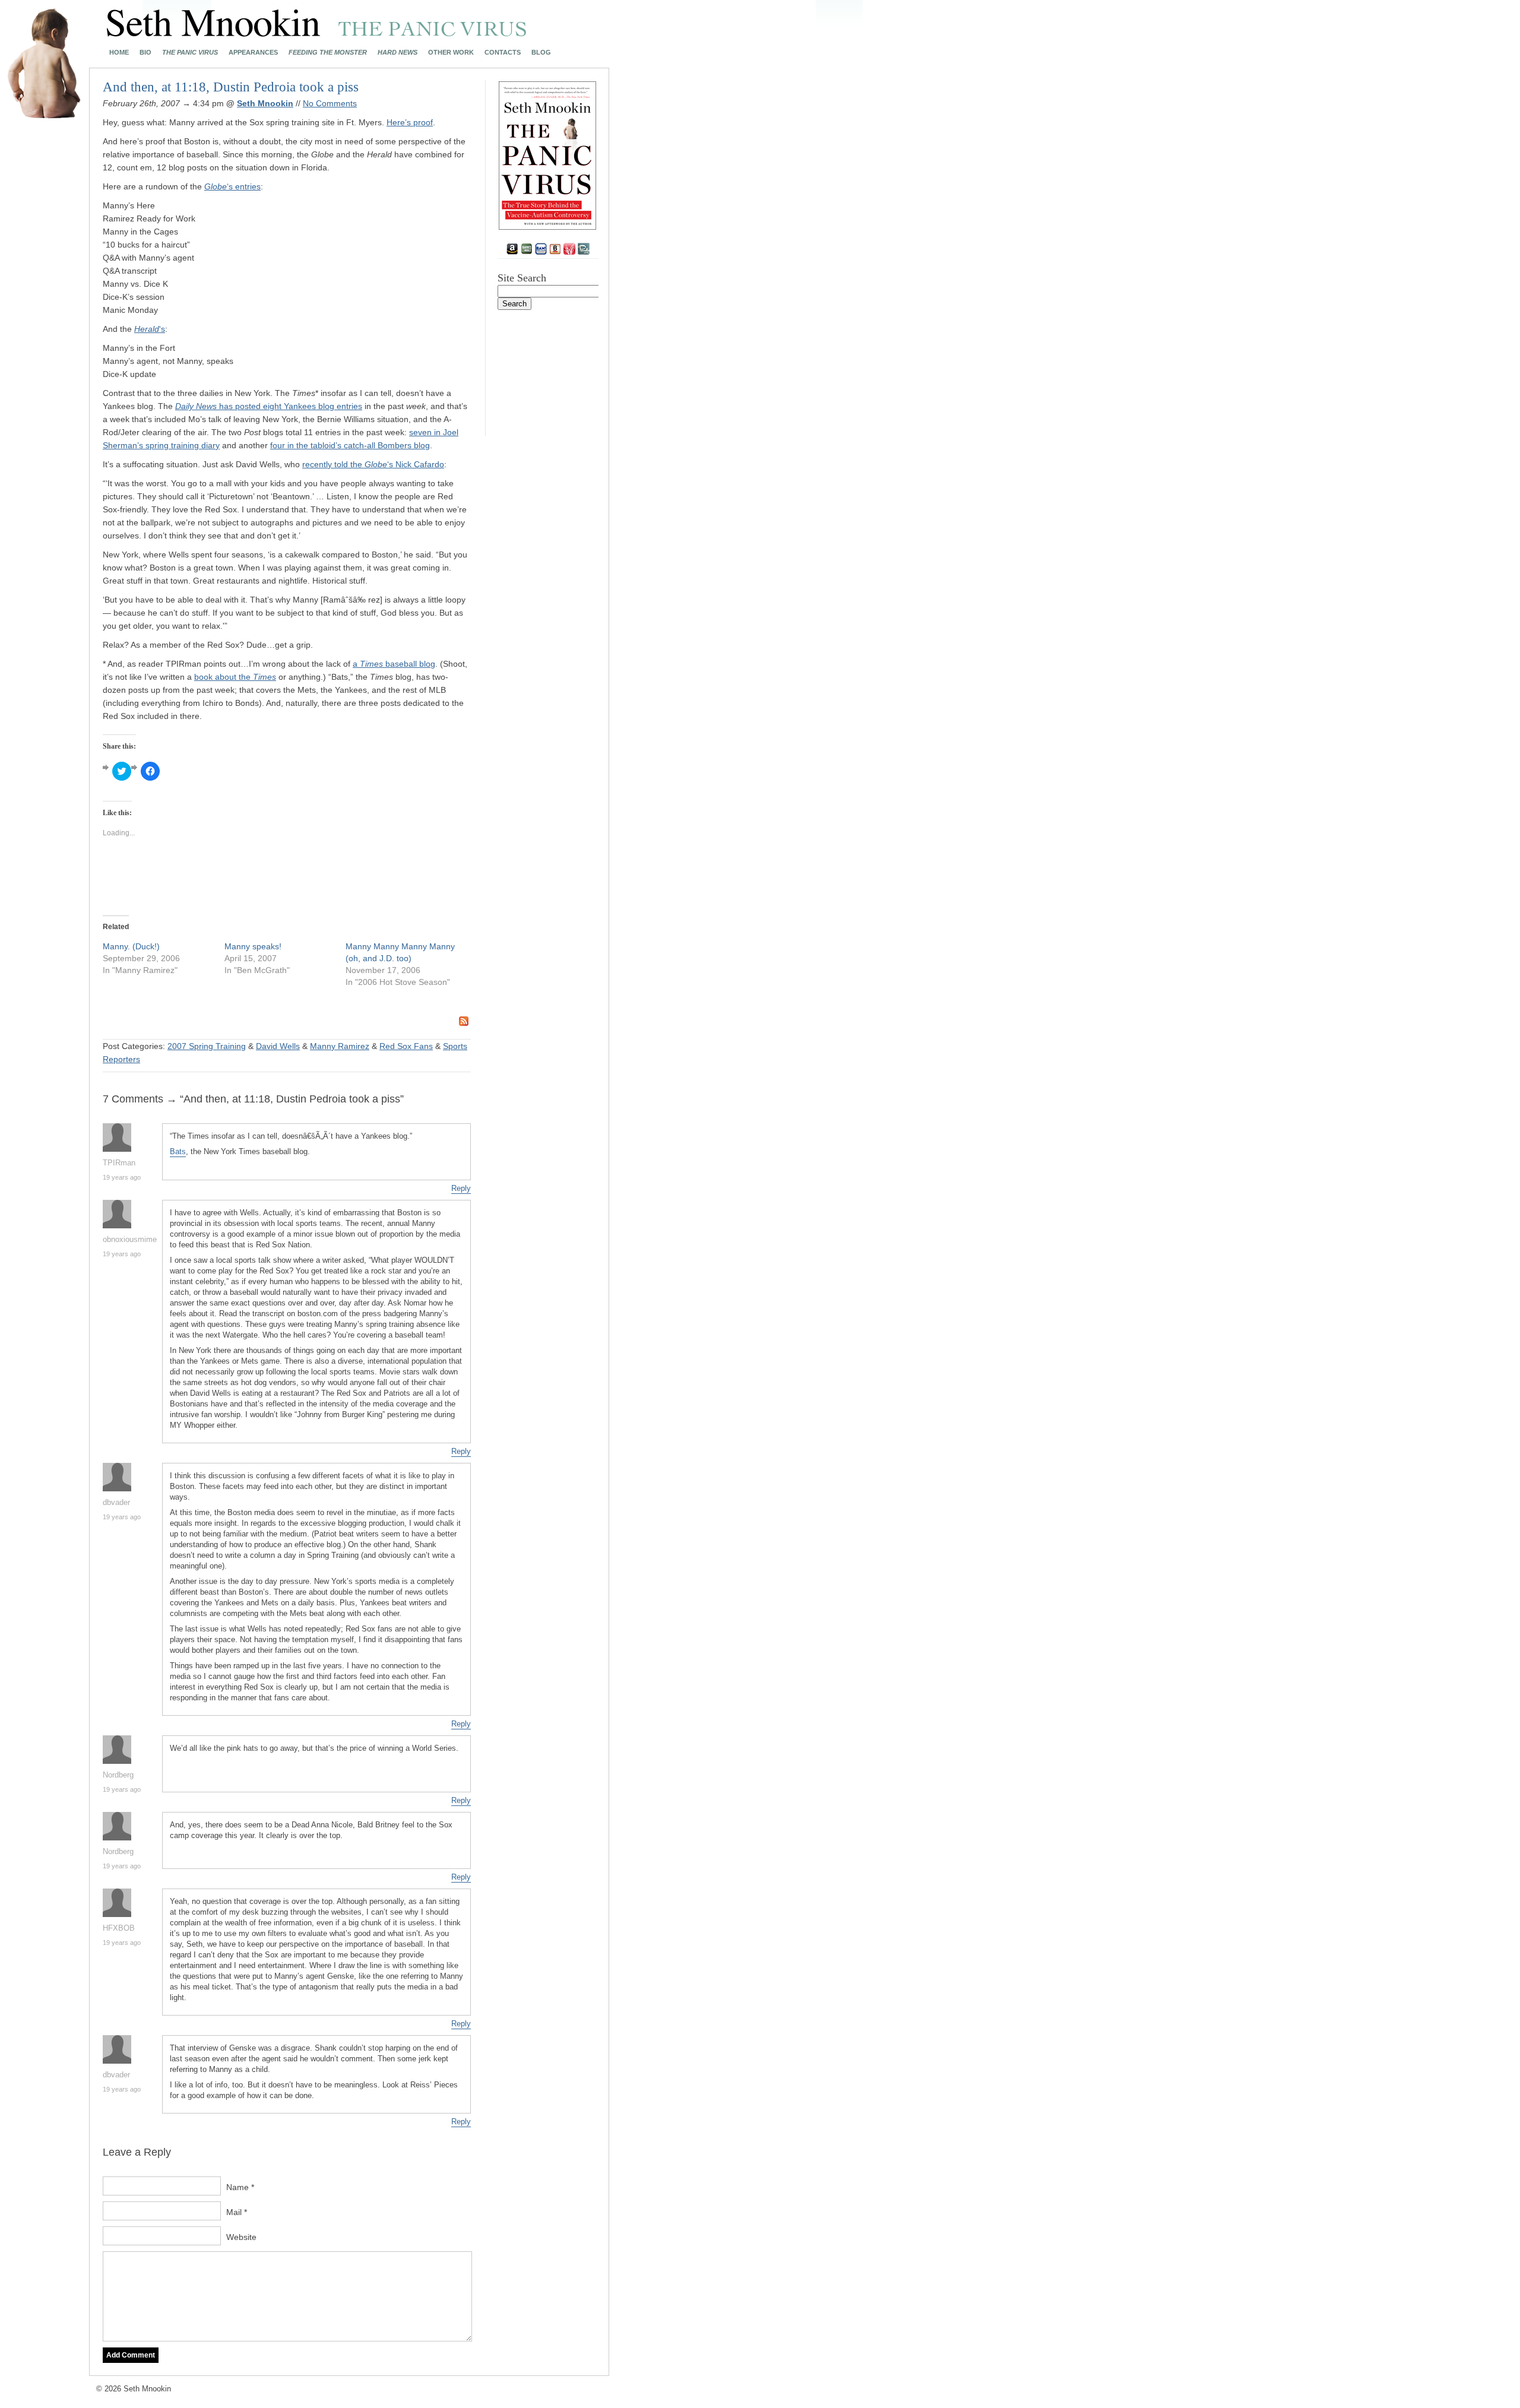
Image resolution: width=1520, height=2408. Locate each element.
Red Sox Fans (406, 1046)
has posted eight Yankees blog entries (269, 406)
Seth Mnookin (265, 103)
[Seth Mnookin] (317, 33)
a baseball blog (394, 664)
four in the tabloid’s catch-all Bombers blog (350, 445)
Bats (178, 1151)
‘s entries (232, 186)
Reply (461, 1188)
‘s (150, 329)
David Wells (278, 1046)
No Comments (330, 103)
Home (119, 53)
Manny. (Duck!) (131, 946)
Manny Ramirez (340, 1046)
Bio (145, 53)
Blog (541, 53)
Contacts (503, 53)
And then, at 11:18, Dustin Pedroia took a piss (231, 87)
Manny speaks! (253, 946)
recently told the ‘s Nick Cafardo (373, 464)
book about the (235, 677)
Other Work (451, 53)
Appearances (253, 53)
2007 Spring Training (207, 1046)
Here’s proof (410, 122)
